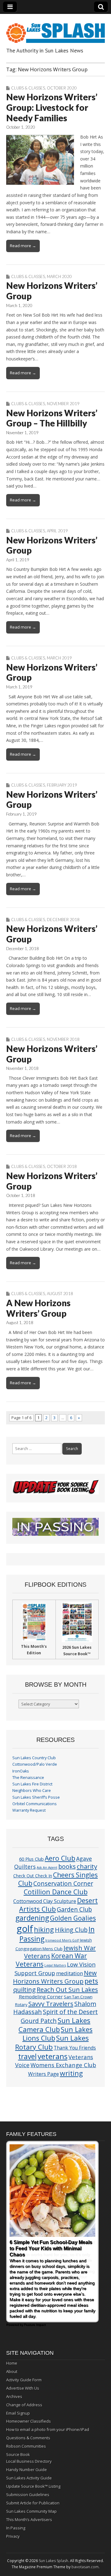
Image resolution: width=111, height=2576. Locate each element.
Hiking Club (71, 1930)
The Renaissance (28, 1778)
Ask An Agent (47, 1868)
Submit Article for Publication (33, 2503)
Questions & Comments (28, 2438)
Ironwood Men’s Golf (62, 1940)
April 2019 (57, 531)
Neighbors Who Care (32, 1791)
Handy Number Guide (27, 2470)
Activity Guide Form (24, 2380)
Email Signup (18, 2413)
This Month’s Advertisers (29, 2520)
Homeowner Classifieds (29, 2421)
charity (87, 1866)
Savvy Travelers (51, 2004)
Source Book (18, 2454)
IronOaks (21, 1771)
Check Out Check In (33, 1876)
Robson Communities (26, 2446)
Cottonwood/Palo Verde (35, 1764)
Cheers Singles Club (58, 1879)
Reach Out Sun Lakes (67, 1989)
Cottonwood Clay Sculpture (45, 1901)
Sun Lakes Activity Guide (29, 2478)
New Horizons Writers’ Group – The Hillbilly (52, 418)
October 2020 (62, 88)
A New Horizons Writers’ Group (38, 1308)
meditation (70, 1973)
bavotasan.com (85, 2567)
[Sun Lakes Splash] (55, 29)
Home (12, 2363)
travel (27, 2057)
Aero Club (60, 1858)
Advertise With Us (23, 2388)
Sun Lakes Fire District (32, 1784)
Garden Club (74, 1909)
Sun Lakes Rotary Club (52, 2042)
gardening (32, 1918)
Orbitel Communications (35, 1804)
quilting (25, 1989)
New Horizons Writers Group (55, 1977)
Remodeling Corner (41, 1996)
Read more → (23, 246)
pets (91, 1981)
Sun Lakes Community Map (31, 2511)
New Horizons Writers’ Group (52, 291)
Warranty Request (29, 1810)
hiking (44, 1929)
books (67, 1866)
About (12, 2371)
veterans (53, 2056)
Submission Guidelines (28, 2495)
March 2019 (59, 658)
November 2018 (63, 1039)
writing (71, 2073)
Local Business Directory (29, 2461)
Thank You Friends (75, 2048)
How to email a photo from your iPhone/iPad (48, 2429)
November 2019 (63, 404)
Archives (14, 2396)
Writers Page (43, 2074)
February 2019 (62, 785)
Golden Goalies (73, 1918)
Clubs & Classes (28, 88)
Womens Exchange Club (63, 2065)
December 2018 (63, 920)
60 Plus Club (31, 1859)
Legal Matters (55, 1965)
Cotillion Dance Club (56, 1892)
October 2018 (62, 1166)
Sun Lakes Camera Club (54, 2025)
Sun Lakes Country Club (34, 1758)
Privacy (13, 2536)
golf (25, 1929)
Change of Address (24, 2405)
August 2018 (60, 1294)
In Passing (16, 2528)
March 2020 (59, 276)
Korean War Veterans (51, 1960)
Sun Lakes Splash (53, 2561)
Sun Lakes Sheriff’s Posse (36, 1797)
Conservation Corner (63, 1883)
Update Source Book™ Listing (33, 2486)
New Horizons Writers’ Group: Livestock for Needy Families (52, 107)
